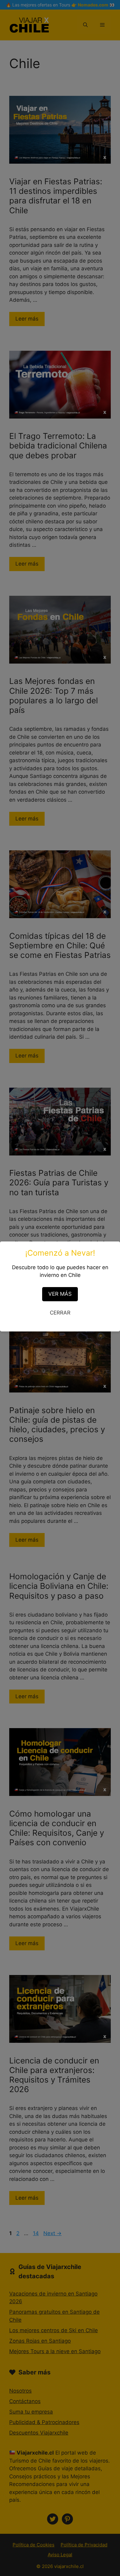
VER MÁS (60, 1294)
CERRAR (60, 1313)
